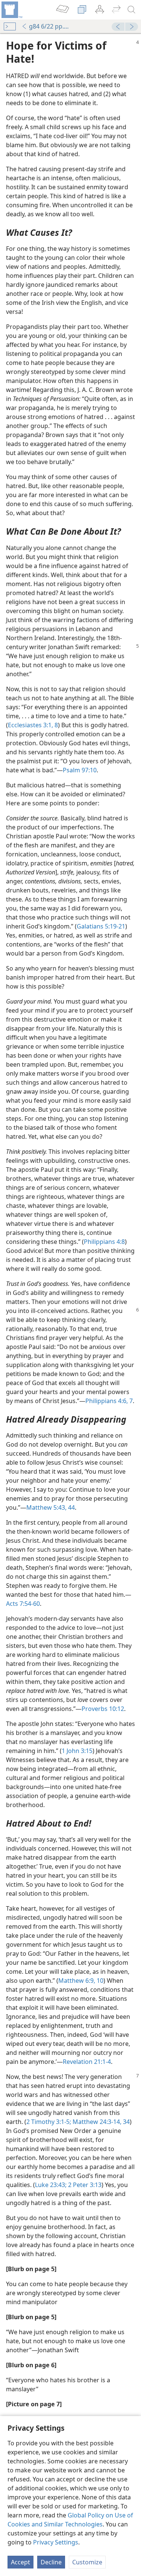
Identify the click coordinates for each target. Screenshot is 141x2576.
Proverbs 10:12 (103, 1709)
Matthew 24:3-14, (96, 2122)
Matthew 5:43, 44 (51, 1507)
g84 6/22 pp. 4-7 (49, 26)
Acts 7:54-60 (23, 1604)
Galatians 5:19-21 (101, 926)
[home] (11, 10)
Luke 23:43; (51, 2185)
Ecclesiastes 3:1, (30, 725)
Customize (87, 2562)
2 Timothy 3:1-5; (49, 2122)
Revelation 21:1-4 (87, 2062)
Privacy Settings (56, 2542)
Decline (51, 2562)
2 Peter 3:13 (84, 2185)
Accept (20, 2562)
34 (126, 2122)
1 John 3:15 (77, 1751)
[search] (132, 10)
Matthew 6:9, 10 (81, 1981)
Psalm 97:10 (80, 770)
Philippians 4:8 (104, 1242)
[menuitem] (11, 10)
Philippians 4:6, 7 (109, 1401)
